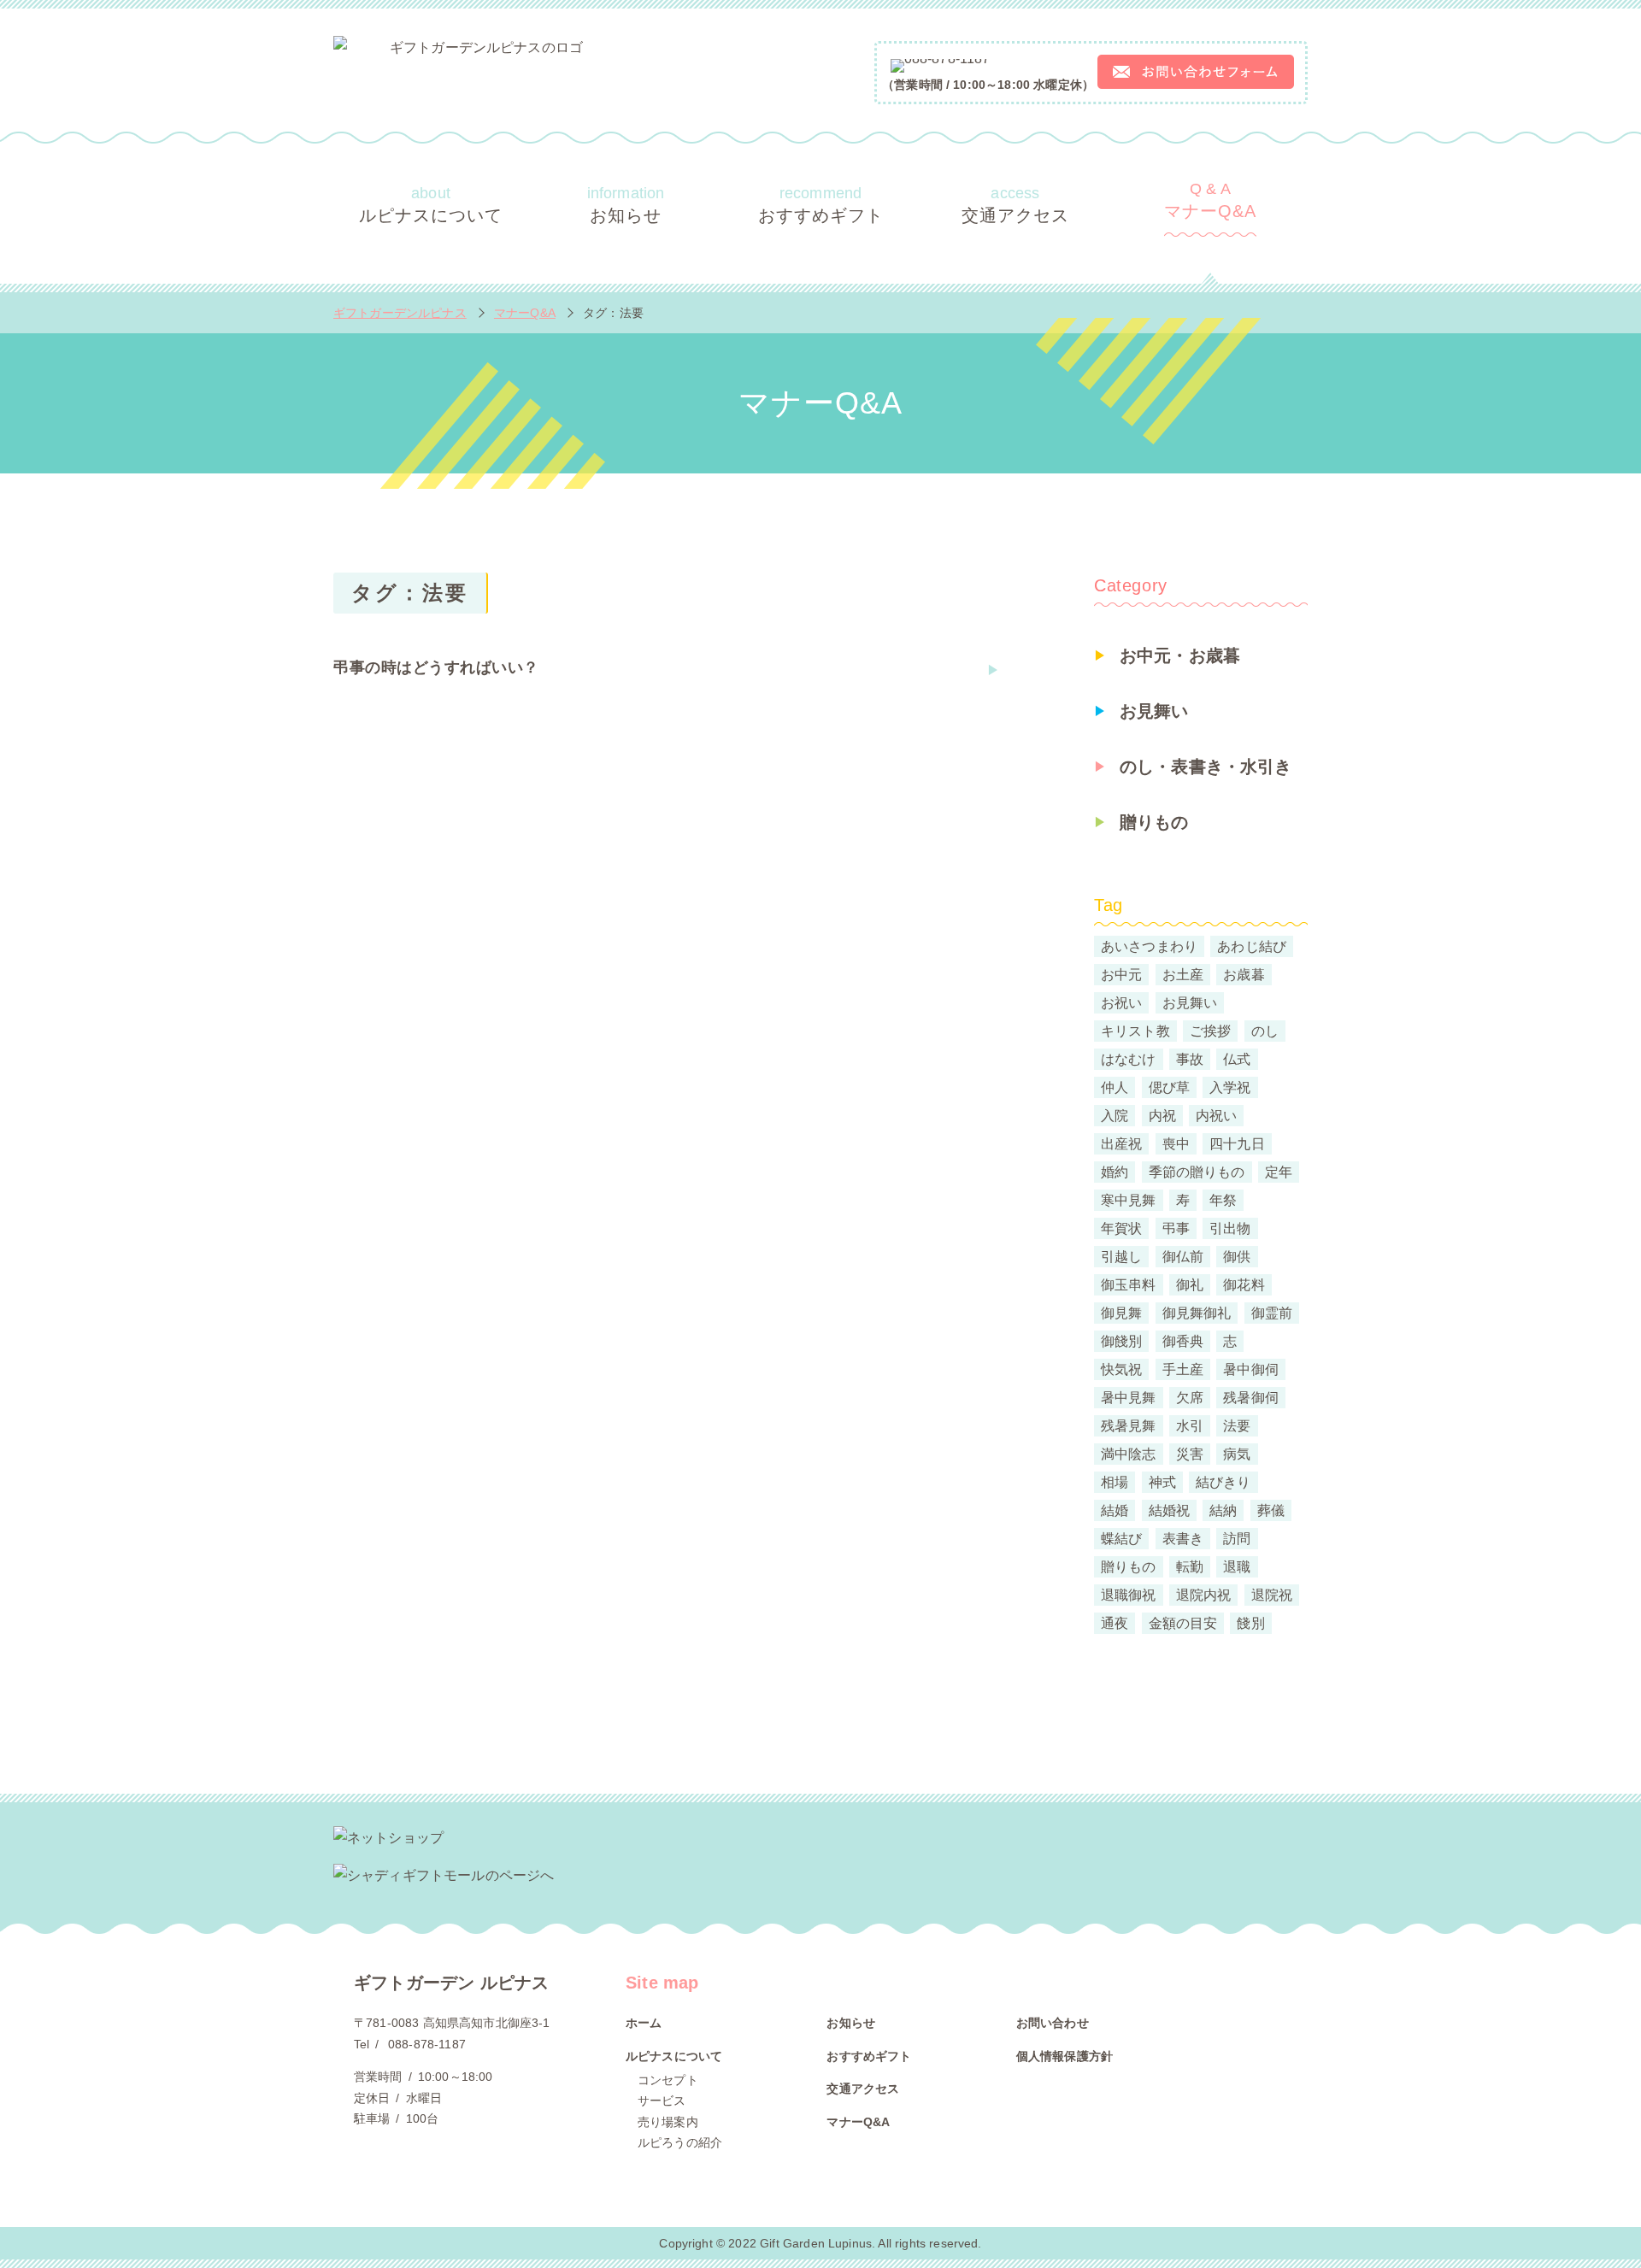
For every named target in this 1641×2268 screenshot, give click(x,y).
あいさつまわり (1149, 946)
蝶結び (1121, 1539)
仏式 (1237, 1059)
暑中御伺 (1251, 1369)
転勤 (1190, 1567)
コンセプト (668, 2080)
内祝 (1162, 1116)
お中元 (1121, 975)
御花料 (1244, 1285)
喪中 (1176, 1144)
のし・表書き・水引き (1206, 767)
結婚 (1115, 1510)
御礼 (1190, 1285)
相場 (1115, 1482)
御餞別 (1121, 1341)
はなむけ (1129, 1059)
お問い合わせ (1053, 2023)
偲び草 (1169, 1087)
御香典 (1183, 1341)
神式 (1162, 1482)
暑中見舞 (1129, 1398)
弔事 (1176, 1228)
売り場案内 (668, 2122)
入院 (1115, 1116)
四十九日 (1237, 1144)
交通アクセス (1015, 205)
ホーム (644, 2023)
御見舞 (1121, 1313)
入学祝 (1230, 1087)
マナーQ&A (1210, 200)
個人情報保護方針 (1065, 2056)
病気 (1237, 1454)
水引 (1190, 1426)
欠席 (1190, 1398)
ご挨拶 (1210, 1031)
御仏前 (1183, 1257)
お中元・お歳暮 (1180, 655)
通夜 (1115, 1623)
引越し (1121, 1257)
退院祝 (1272, 1595)
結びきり (1223, 1482)
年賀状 (1121, 1228)
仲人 (1115, 1087)
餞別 (1250, 1623)
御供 (1237, 1257)
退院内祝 (1204, 1595)
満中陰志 (1129, 1454)
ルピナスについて (431, 205)
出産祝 (1121, 1144)
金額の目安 (1183, 1623)
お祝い (1121, 1003)
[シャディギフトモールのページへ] (820, 1876)
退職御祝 (1129, 1595)
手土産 (1183, 1369)
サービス (662, 2101)
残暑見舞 (1129, 1426)
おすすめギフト (821, 205)
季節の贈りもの (1197, 1172)
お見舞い (1154, 711)
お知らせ (626, 205)
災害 (1190, 1454)
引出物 (1230, 1228)
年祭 (1223, 1200)
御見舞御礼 (1197, 1313)
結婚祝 (1169, 1510)
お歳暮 (1244, 975)
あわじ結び (1252, 946)
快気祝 (1121, 1369)
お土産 (1183, 975)
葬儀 (1271, 1510)
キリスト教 (1135, 1031)
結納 (1223, 1510)
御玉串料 (1129, 1285)
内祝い (1216, 1116)
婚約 (1115, 1172)
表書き (1183, 1539)
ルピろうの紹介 (680, 2142)
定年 (1279, 1172)
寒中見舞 (1129, 1200)
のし (1265, 1031)
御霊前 (1272, 1313)
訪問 (1237, 1539)
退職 (1237, 1567)
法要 (1237, 1426)
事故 (1190, 1059)
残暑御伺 (1251, 1398)
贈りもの (1154, 822)
